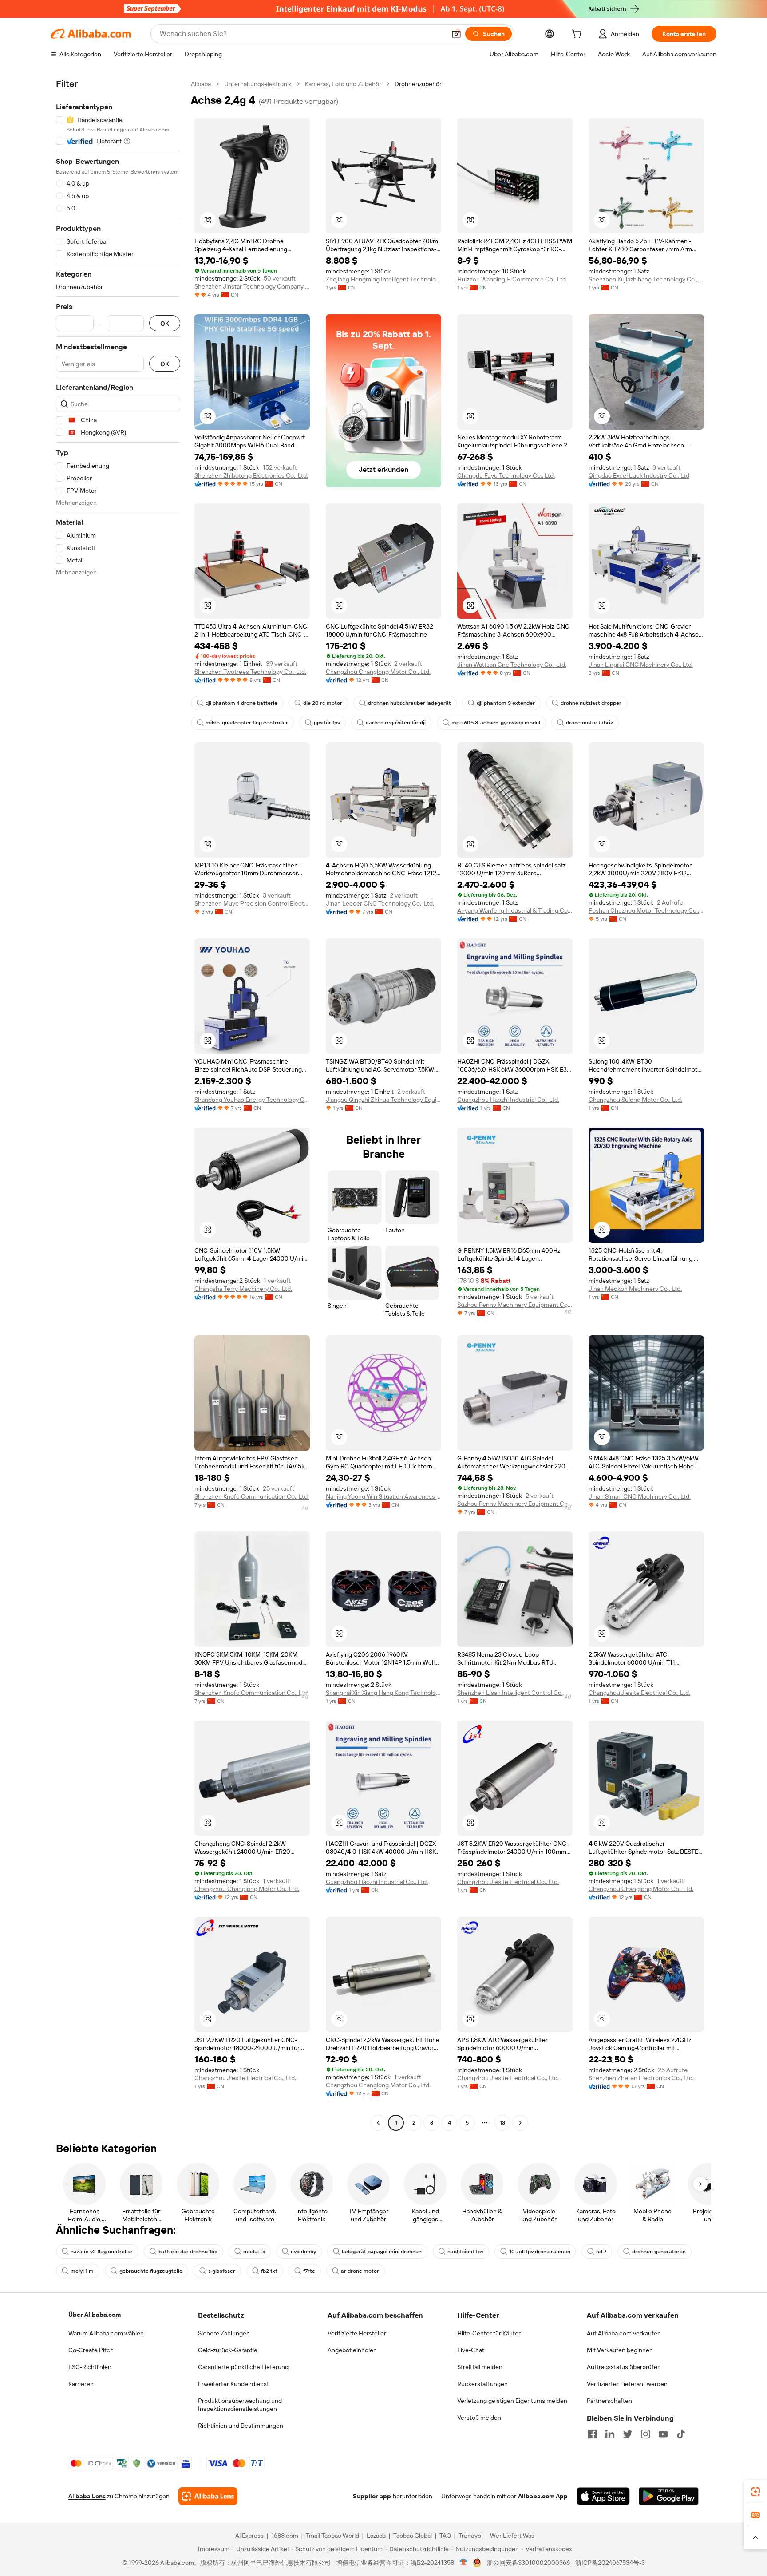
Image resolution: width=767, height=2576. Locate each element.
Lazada (376, 2536)
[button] (456, 34)
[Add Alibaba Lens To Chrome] (208, 2496)
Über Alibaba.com (95, 2315)
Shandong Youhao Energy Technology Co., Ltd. (252, 1100)
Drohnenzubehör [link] (418, 84)
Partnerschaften (609, 2401)
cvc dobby (303, 2252)
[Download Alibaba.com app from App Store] (603, 2496)
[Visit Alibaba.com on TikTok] (681, 2434)
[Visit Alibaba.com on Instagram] (645, 2434)
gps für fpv (327, 723)
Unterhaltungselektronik (258, 84)
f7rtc (309, 2271)
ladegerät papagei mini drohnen (382, 2252)
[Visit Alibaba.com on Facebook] (592, 2434)
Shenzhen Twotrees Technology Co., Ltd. (250, 672)
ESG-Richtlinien (90, 2367)
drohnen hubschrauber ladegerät (409, 703)
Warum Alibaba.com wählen (106, 2333)
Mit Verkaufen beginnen (620, 2350)
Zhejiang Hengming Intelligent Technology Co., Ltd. (383, 279)
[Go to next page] (520, 2123)
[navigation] (118, 1104)
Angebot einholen (352, 2350)
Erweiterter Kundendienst (233, 2384)
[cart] (578, 35)
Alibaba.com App (543, 2496)
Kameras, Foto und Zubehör (343, 84)
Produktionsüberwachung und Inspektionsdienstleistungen (240, 2405)
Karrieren (81, 2384)
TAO (445, 2536)
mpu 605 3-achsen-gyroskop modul (496, 723)
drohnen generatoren (659, 2252)
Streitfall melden (480, 2367)
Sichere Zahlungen (224, 2333)
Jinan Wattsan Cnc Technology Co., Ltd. (512, 665)
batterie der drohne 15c (188, 2252)
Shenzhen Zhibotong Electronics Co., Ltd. (251, 475)
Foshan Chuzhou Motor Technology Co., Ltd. (646, 910)
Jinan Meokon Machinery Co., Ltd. (635, 1289)
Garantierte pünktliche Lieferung (243, 2367)
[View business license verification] (464, 2563)
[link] (755, 2492)
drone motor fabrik (589, 723)
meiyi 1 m (82, 2271)
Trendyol (470, 2536)
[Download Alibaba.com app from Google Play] (669, 2496)
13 (502, 2123)
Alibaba (201, 84)
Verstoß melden (479, 2418)
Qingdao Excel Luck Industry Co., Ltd (639, 475)
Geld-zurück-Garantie (228, 2350)
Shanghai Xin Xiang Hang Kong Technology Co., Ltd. (383, 1693)
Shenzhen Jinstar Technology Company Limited (252, 286)
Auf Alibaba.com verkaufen (624, 2333)
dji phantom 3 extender (506, 703)
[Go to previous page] (378, 2123)
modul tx (254, 2252)
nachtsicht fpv (465, 2252)
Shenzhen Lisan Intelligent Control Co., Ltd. (515, 1693)
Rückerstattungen (482, 2384)
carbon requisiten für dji (396, 723)
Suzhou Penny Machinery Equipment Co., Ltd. (515, 1305)
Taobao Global (413, 2536)
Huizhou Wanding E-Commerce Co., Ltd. (512, 279)
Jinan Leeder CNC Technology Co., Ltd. (380, 903)
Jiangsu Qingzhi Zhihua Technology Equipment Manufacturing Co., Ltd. (383, 1100)
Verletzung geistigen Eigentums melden (512, 2401)
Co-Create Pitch (91, 2350)
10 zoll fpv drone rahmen (540, 2252)
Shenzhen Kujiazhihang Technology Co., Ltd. (646, 279)
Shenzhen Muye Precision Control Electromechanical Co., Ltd (252, 903)
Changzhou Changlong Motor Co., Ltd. (378, 672)
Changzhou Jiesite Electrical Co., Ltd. (639, 1693)
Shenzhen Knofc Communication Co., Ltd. (252, 1496)
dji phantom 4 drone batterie (241, 703)
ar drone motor (360, 2271)
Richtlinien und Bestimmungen (241, 2426)
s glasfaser (222, 2271)
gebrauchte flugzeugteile (151, 2271)
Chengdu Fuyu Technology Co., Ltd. (506, 475)
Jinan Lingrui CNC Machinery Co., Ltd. (641, 665)
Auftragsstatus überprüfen (624, 2367)
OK (165, 323)
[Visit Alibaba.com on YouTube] (663, 2434)
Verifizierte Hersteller (357, 2333)
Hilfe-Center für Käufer (489, 2333)
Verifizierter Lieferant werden (627, 2384)
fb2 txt (269, 2271)
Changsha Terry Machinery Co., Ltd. (243, 1289)
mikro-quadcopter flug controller (247, 723)
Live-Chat (471, 2350)
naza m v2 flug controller (102, 2252)
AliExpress (249, 2536)
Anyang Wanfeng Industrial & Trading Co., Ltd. (515, 910)
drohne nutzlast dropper (591, 703)
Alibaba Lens (87, 2496)
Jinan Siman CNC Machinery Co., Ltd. (640, 1496)
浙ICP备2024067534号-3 (610, 2563)
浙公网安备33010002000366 (528, 2563)
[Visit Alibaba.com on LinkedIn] (610, 2434)
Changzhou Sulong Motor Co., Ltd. (635, 1100)
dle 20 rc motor (323, 703)
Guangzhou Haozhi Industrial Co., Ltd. (508, 1100)
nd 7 (601, 2252)
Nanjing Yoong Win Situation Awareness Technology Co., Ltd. (383, 1496)
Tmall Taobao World (332, 2536)
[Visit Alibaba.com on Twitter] (628, 2434)
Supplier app (372, 2496)
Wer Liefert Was (512, 2536)
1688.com (285, 2536)
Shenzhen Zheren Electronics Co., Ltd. (641, 2078)
